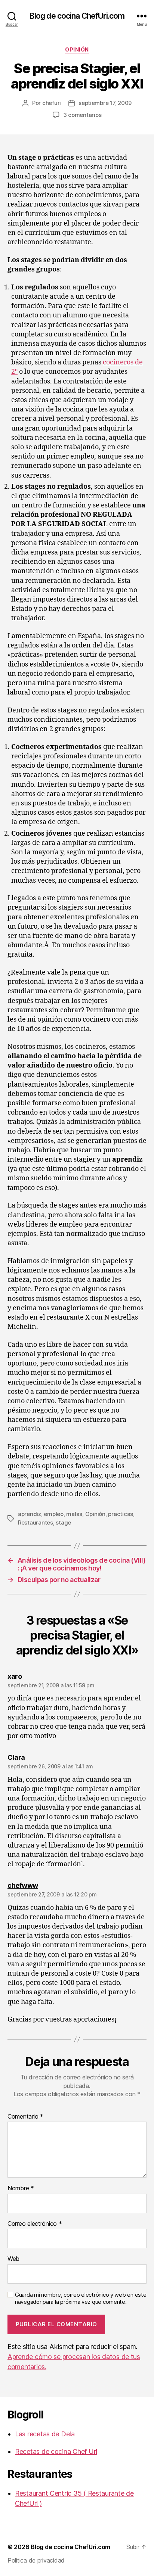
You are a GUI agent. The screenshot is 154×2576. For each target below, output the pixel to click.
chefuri (52, 103)
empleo (53, 1514)
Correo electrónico (35, 2224)
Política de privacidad (36, 2560)
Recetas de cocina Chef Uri (56, 2451)
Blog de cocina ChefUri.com (77, 16)
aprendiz (30, 1514)
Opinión (77, 49)
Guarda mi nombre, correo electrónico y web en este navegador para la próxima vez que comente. (81, 2298)
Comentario (25, 2117)
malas (74, 1514)
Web (13, 2259)
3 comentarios (82, 115)
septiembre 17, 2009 (105, 103)
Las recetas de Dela (45, 2434)
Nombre (21, 2188)
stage (63, 1522)
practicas (121, 1514)
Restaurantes (36, 1522)
